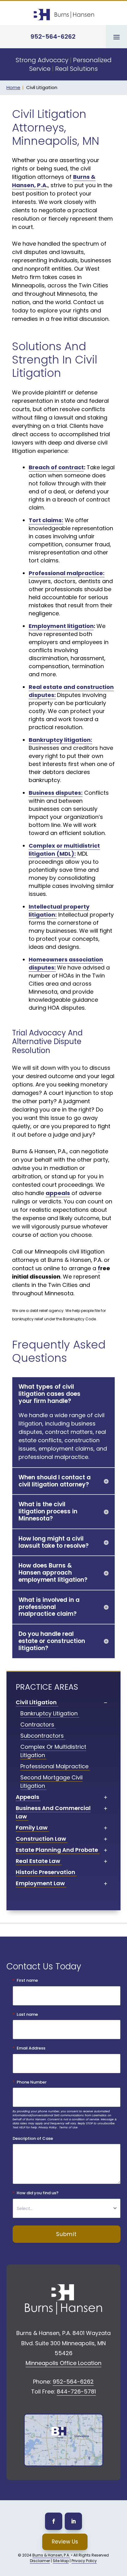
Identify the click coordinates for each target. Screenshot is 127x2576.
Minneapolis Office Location (63, 2363)
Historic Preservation (45, 1872)
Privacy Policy (48, 2127)
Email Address (31, 2048)
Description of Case (33, 2139)
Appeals (27, 1797)
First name (27, 1980)
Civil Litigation (36, 1702)
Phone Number (32, 2082)
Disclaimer (40, 2561)
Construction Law (41, 1839)
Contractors (37, 1725)
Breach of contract (56, 467)
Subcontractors (42, 1736)
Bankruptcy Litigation (49, 1713)
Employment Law (40, 1883)
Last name (27, 2015)
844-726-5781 (76, 2391)
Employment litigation (61, 626)
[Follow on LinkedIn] (73, 2521)
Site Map (61, 2561)
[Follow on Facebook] (54, 2521)
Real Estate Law (38, 1861)
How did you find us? (38, 2193)
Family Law (32, 1828)
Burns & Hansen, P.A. (51, 2555)
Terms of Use (68, 2127)
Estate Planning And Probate (57, 1850)
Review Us (65, 2542)
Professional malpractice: (67, 573)
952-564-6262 (53, 37)
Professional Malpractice (54, 1766)
